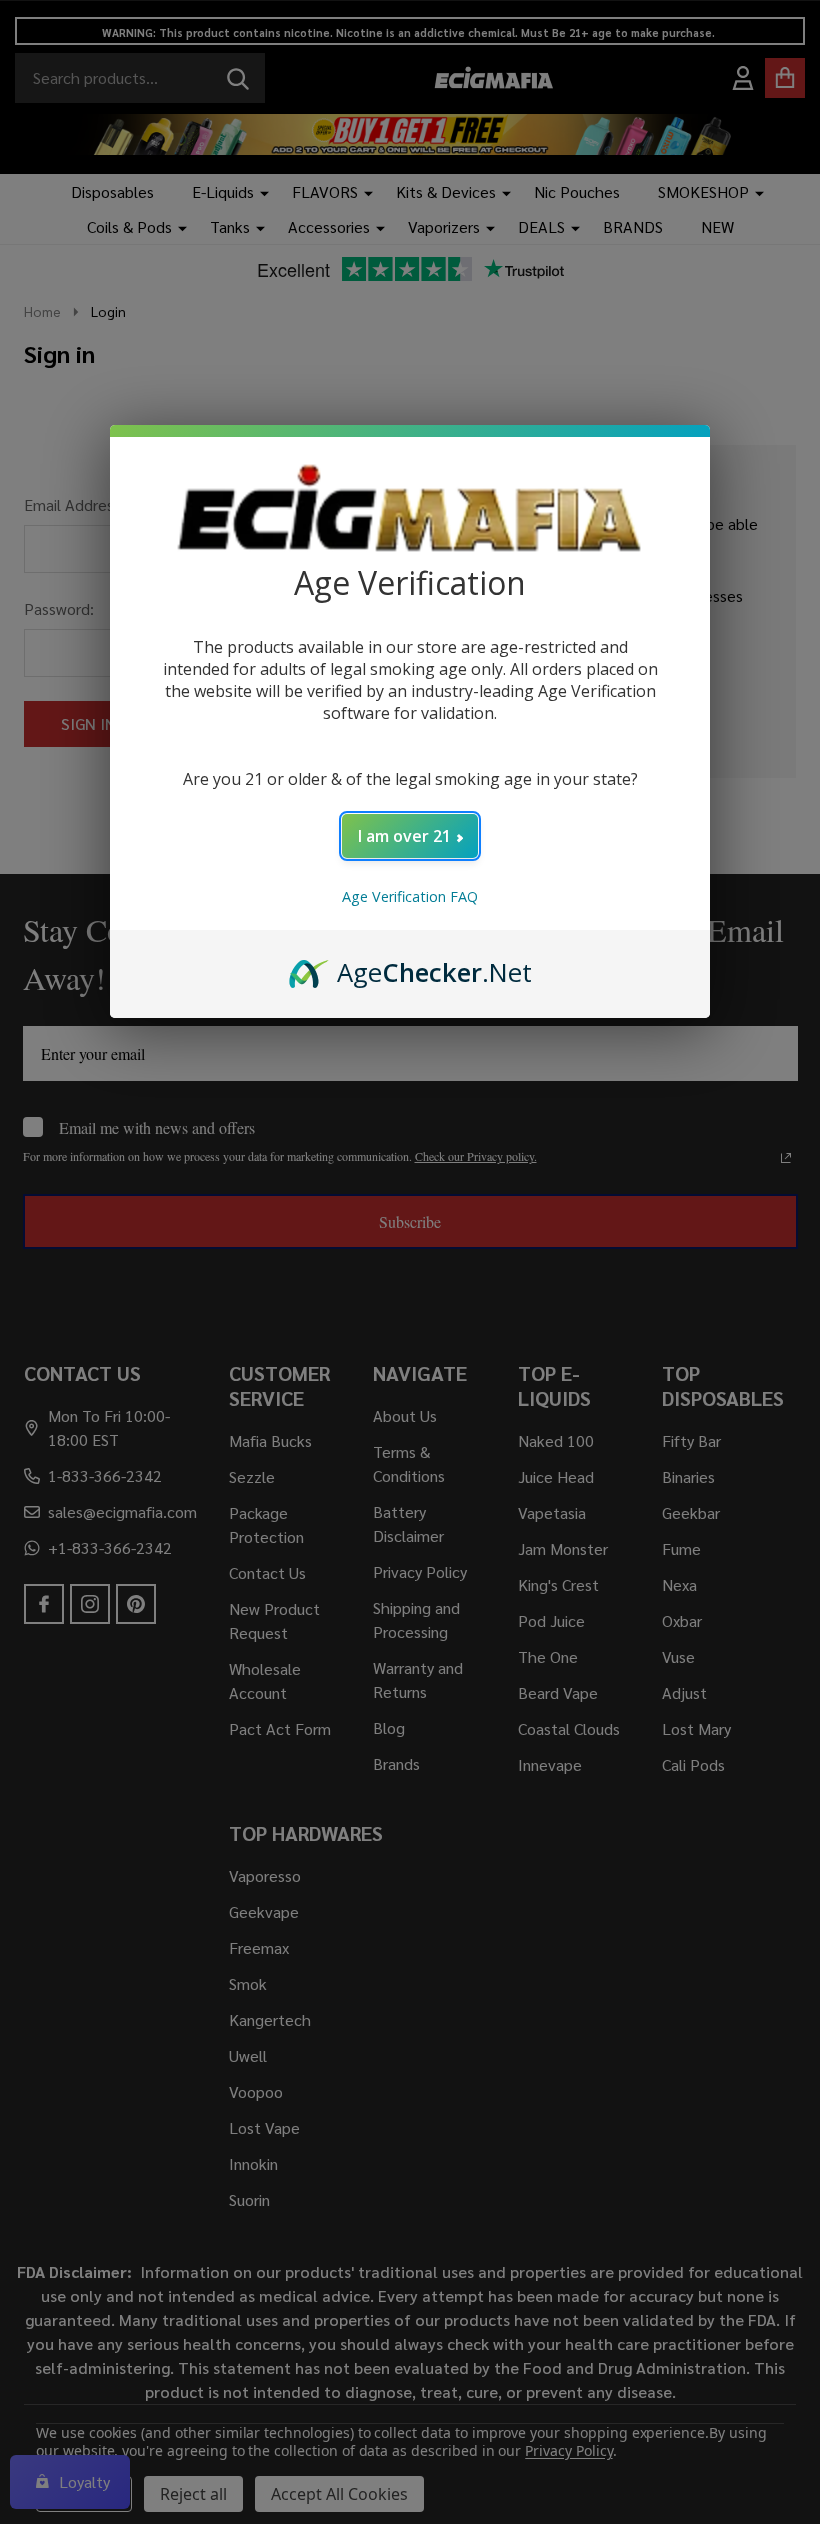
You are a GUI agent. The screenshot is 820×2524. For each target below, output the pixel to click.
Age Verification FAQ (410, 896)
